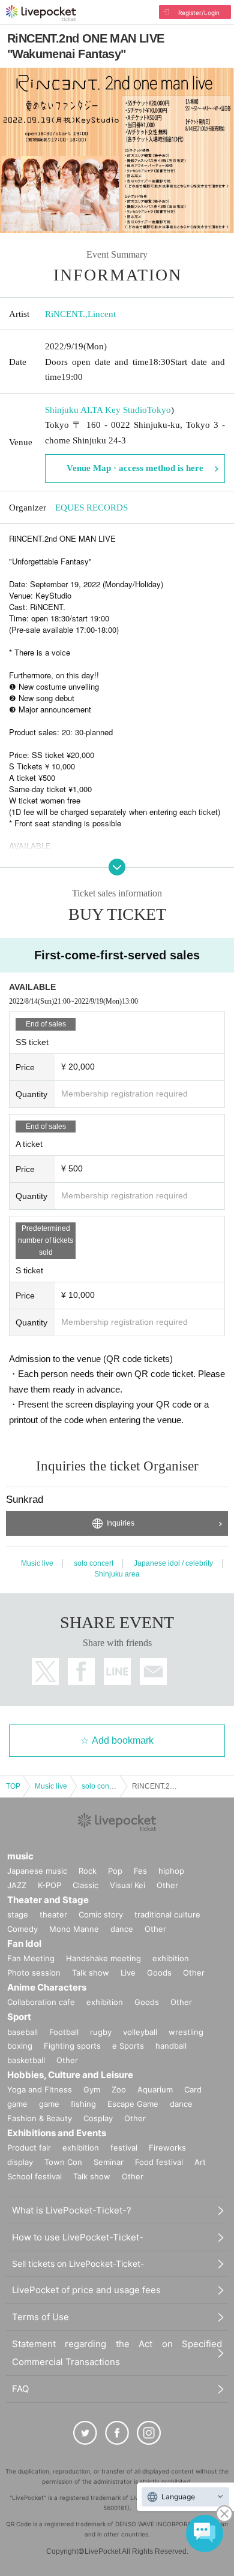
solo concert (94, 1563)
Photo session (34, 1973)
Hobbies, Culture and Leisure (70, 2075)
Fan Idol (24, 1944)
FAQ (20, 2389)
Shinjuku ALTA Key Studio (96, 410)
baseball (22, 2032)
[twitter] (85, 2433)
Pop (115, 1871)
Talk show (91, 1973)
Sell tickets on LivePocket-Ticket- (78, 2264)
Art (200, 2162)
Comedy (22, 1929)
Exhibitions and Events (57, 2133)
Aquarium (155, 2089)
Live (128, 1973)
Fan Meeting (31, 1958)
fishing (83, 2104)
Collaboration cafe (41, 2002)
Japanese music (37, 1871)
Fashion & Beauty (40, 2118)
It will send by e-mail (153, 1671)
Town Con (63, 2162)
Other (167, 1885)
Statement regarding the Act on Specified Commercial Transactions (117, 2353)
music (20, 1856)
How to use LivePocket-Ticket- (78, 2237)
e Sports (128, 2046)
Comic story (101, 1914)
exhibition (171, 1958)
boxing (20, 2046)
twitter (45, 1671)
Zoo (119, 2089)
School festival (34, 2176)
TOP (13, 1786)
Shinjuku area (117, 1574)
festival (124, 2148)
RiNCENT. (65, 314)
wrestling (186, 2032)
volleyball (140, 2032)
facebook (81, 1671)
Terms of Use (40, 2317)
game (49, 2104)
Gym (92, 2089)
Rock (88, 1871)
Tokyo (159, 410)
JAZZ (17, 1885)
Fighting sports (72, 2046)
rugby (101, 2032)
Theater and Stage (48, 1900)
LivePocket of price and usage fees (86, 2290)
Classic (85, 1885)
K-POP (49, 1885)
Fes (140, 1871)
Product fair (29, 2148)
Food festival (159, 2162)
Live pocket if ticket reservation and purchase (41, 13)
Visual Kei (127, 1885)
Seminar (109, 2162)
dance (122, 1929)
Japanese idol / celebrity (173, 1563)
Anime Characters (47, 1987)
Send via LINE (117, 1671)
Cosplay (98, 2118)
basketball (26, 2060)
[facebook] (117, 2433)
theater (53, 1914)
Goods (159, 1973)
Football (64, 2032)
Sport (19, 2017)
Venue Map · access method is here (135, 468)
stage (18, 1914)
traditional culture (167, 1914)
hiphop (171, 1871)
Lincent (102, 314)
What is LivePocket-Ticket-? (72, 2210)
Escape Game (133, 2104)
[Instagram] (149, 2433)
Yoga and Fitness (40, 2089)
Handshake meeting (103, 1958)
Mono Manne (74, 1929)
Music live (37, 1563)
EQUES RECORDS (91, 508)
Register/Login (199, 13)
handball (171, 2046)
